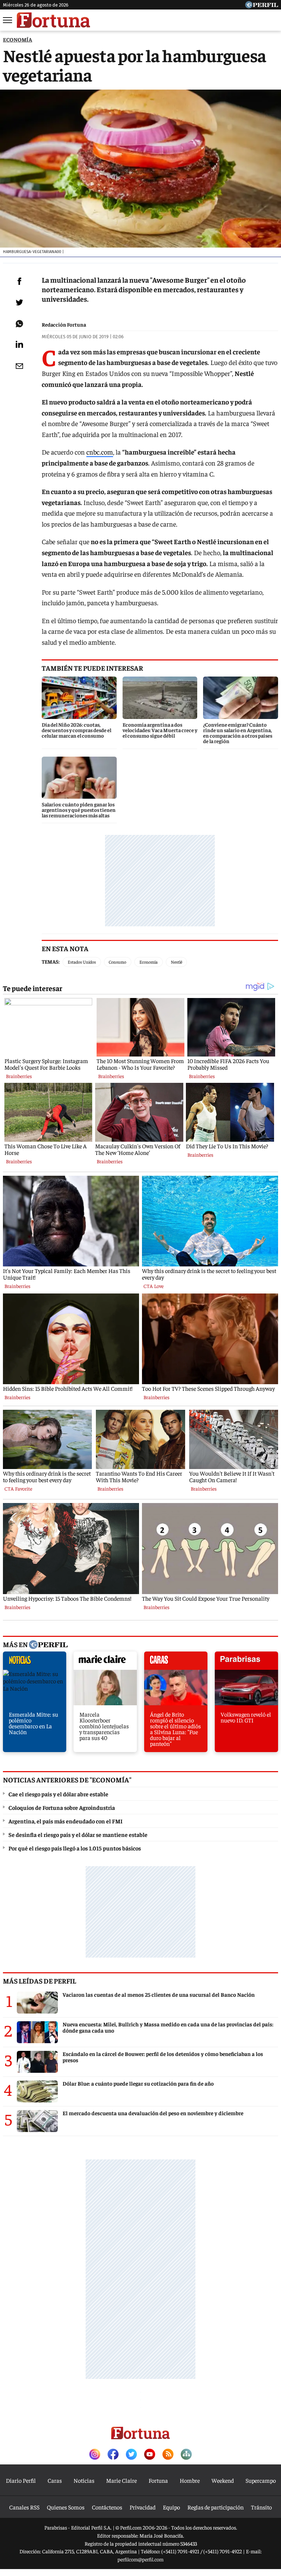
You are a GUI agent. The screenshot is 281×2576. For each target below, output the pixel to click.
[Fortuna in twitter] (131, 2455)
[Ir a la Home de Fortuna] (53, 20)
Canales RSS (24, 2507)
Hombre (190, 2480)
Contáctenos (107, 2507)
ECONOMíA (18, 39)
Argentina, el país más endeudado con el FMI (65, 1821)
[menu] (8, 20)
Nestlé (177, 962)
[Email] (19, 366)
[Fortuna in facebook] (113, 2455)
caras (176, 1662)
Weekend (223, 2480)
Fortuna (158, 2480)
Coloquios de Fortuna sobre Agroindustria (62, 1807)
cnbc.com (100, 452)
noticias (35, 1662)
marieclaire (105, 1662)
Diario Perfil (21, 2480)
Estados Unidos (82, 962)
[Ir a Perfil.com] (262, 6)
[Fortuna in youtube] (150, 2455)
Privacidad (143, 2507)
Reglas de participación (216, 2507)
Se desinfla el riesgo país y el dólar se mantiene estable (78, 1834)
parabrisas (246, 1662)
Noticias (84, 2480)
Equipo (171, 2507)
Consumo (117, 962)
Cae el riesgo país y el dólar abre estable (58, 1794)
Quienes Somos (66, 2507)
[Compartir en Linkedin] (19, 344)
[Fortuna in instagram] (95, 2455)
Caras (55, 2480)
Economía (149, 962)
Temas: (51, 961)
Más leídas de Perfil (40, 1981)
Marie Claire (121, 2480)
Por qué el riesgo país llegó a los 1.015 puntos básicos (75, 1848)
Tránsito (261, 2507)
